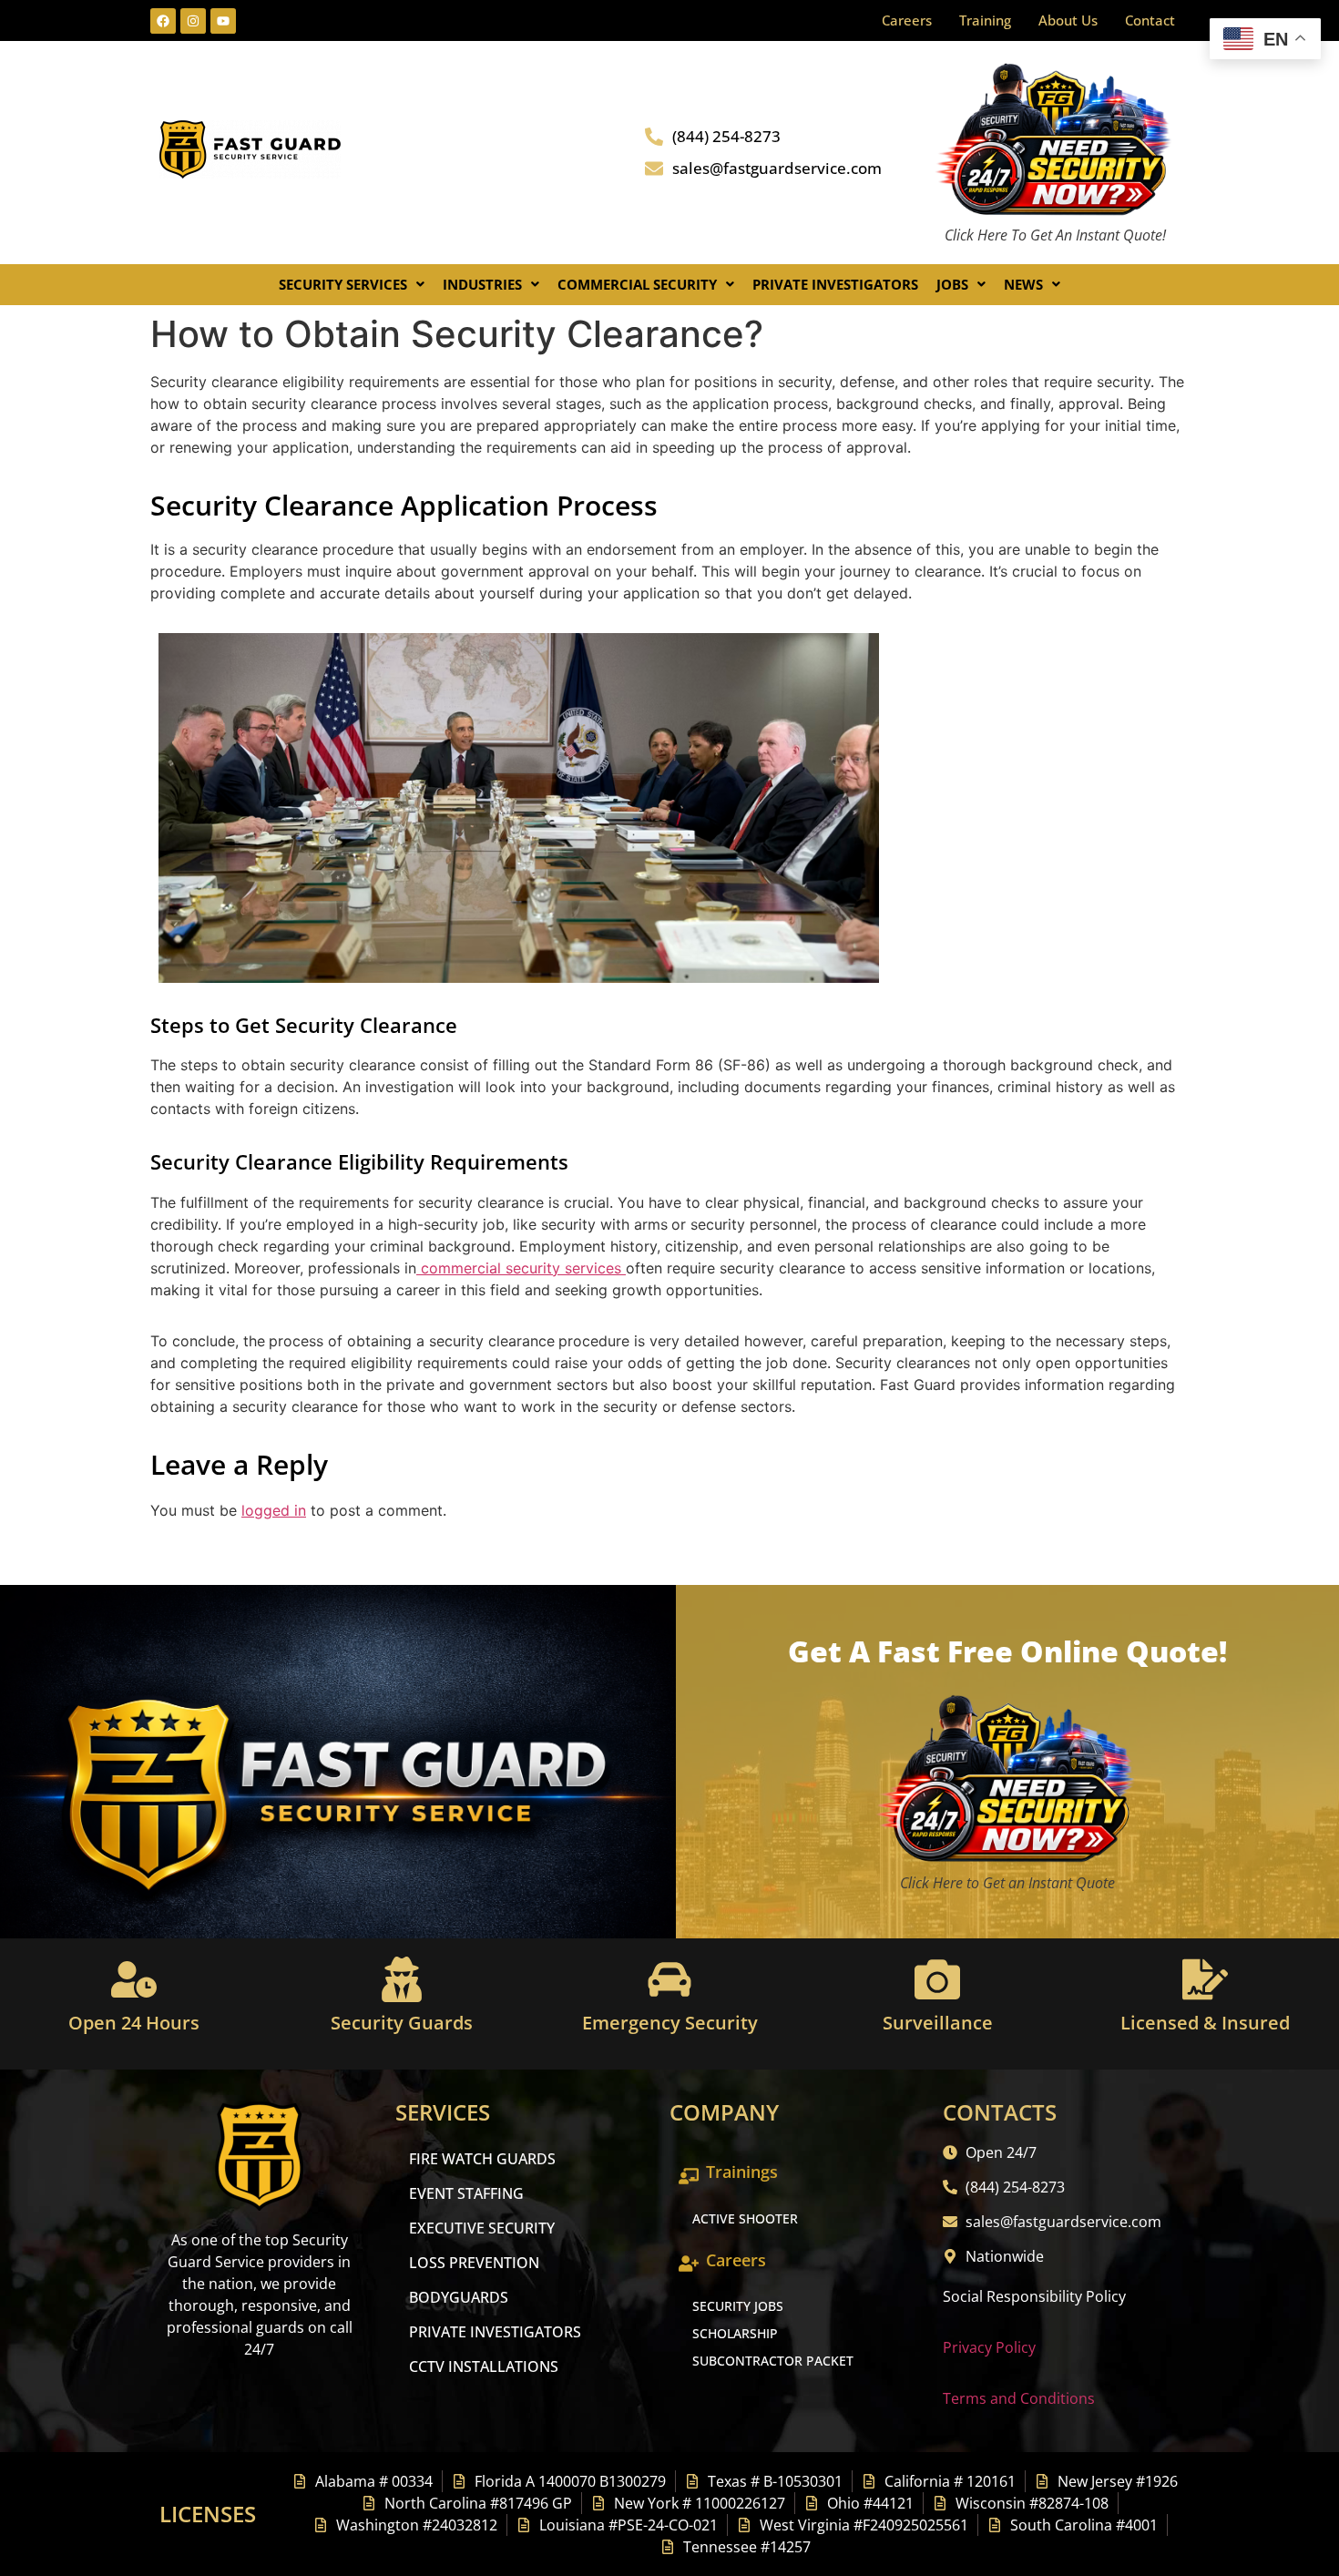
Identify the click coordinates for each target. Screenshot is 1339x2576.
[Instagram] (193, 21)
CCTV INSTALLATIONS (484, 2366)
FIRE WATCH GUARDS (482, 2159)
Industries (482, 284)
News (1023, 284)
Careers (907, 20)
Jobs (952, 284)
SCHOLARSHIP (735, 2333)
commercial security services (521, 1268)
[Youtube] (223, 21)
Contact (1150, 20)
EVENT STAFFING (466, 2193)
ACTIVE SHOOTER (745, 2218)
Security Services (343, 284)
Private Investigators (835, 284)
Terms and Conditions (1019, 2398)
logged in (274, 1510)
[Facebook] (163, 21)
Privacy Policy (989, 2347)
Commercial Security (637, 284)
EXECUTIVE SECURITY (482, 2228)
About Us (1068, 20)
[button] (352, 285)
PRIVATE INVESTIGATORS (495, 2332)
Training (985, 20)
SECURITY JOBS (738, 2306)
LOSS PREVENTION (474, 2263)
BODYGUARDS (459, 2297)
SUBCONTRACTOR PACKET (773, 2361)
